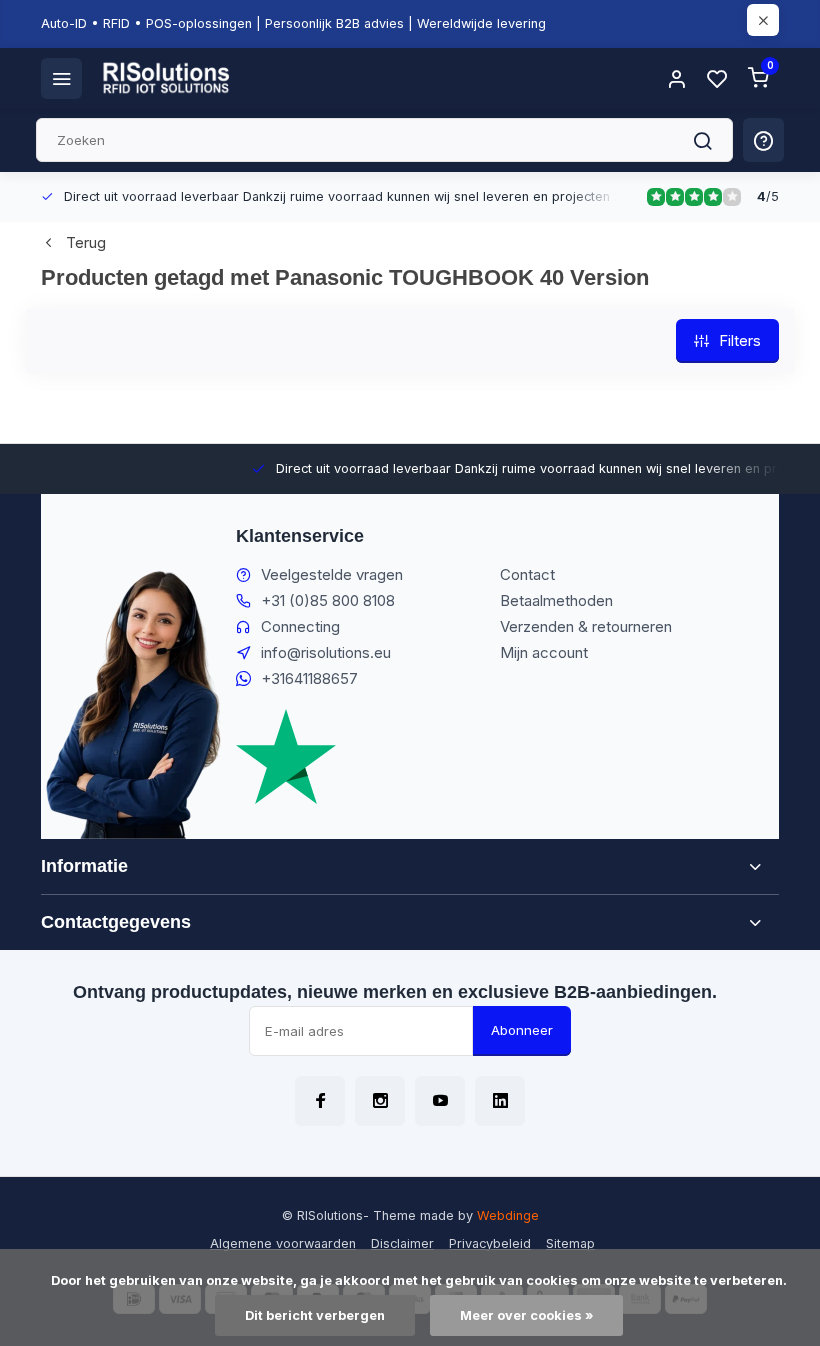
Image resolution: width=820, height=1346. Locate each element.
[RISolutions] (167, 78)
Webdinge (508, 1215)
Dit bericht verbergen (315, 1315)
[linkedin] (500, 1101)
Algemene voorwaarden (283, 1243)
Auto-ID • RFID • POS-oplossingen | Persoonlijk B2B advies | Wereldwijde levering (293, 23)
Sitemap (570, 1243)
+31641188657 (309, 678)
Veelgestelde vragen (332, 574)
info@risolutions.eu (326, 652)
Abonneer (522, 1030)
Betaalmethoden (556, 600)
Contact (527, 574)
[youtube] (440, 1101)
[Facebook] (320, 1101)
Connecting (300, 626)
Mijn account (544, 652)
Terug (86, 242)
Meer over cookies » (526, 1315)
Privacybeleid (490, 1243)
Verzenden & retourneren (586, 626)
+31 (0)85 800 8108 (328, 600)
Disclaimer (402, 1243)
